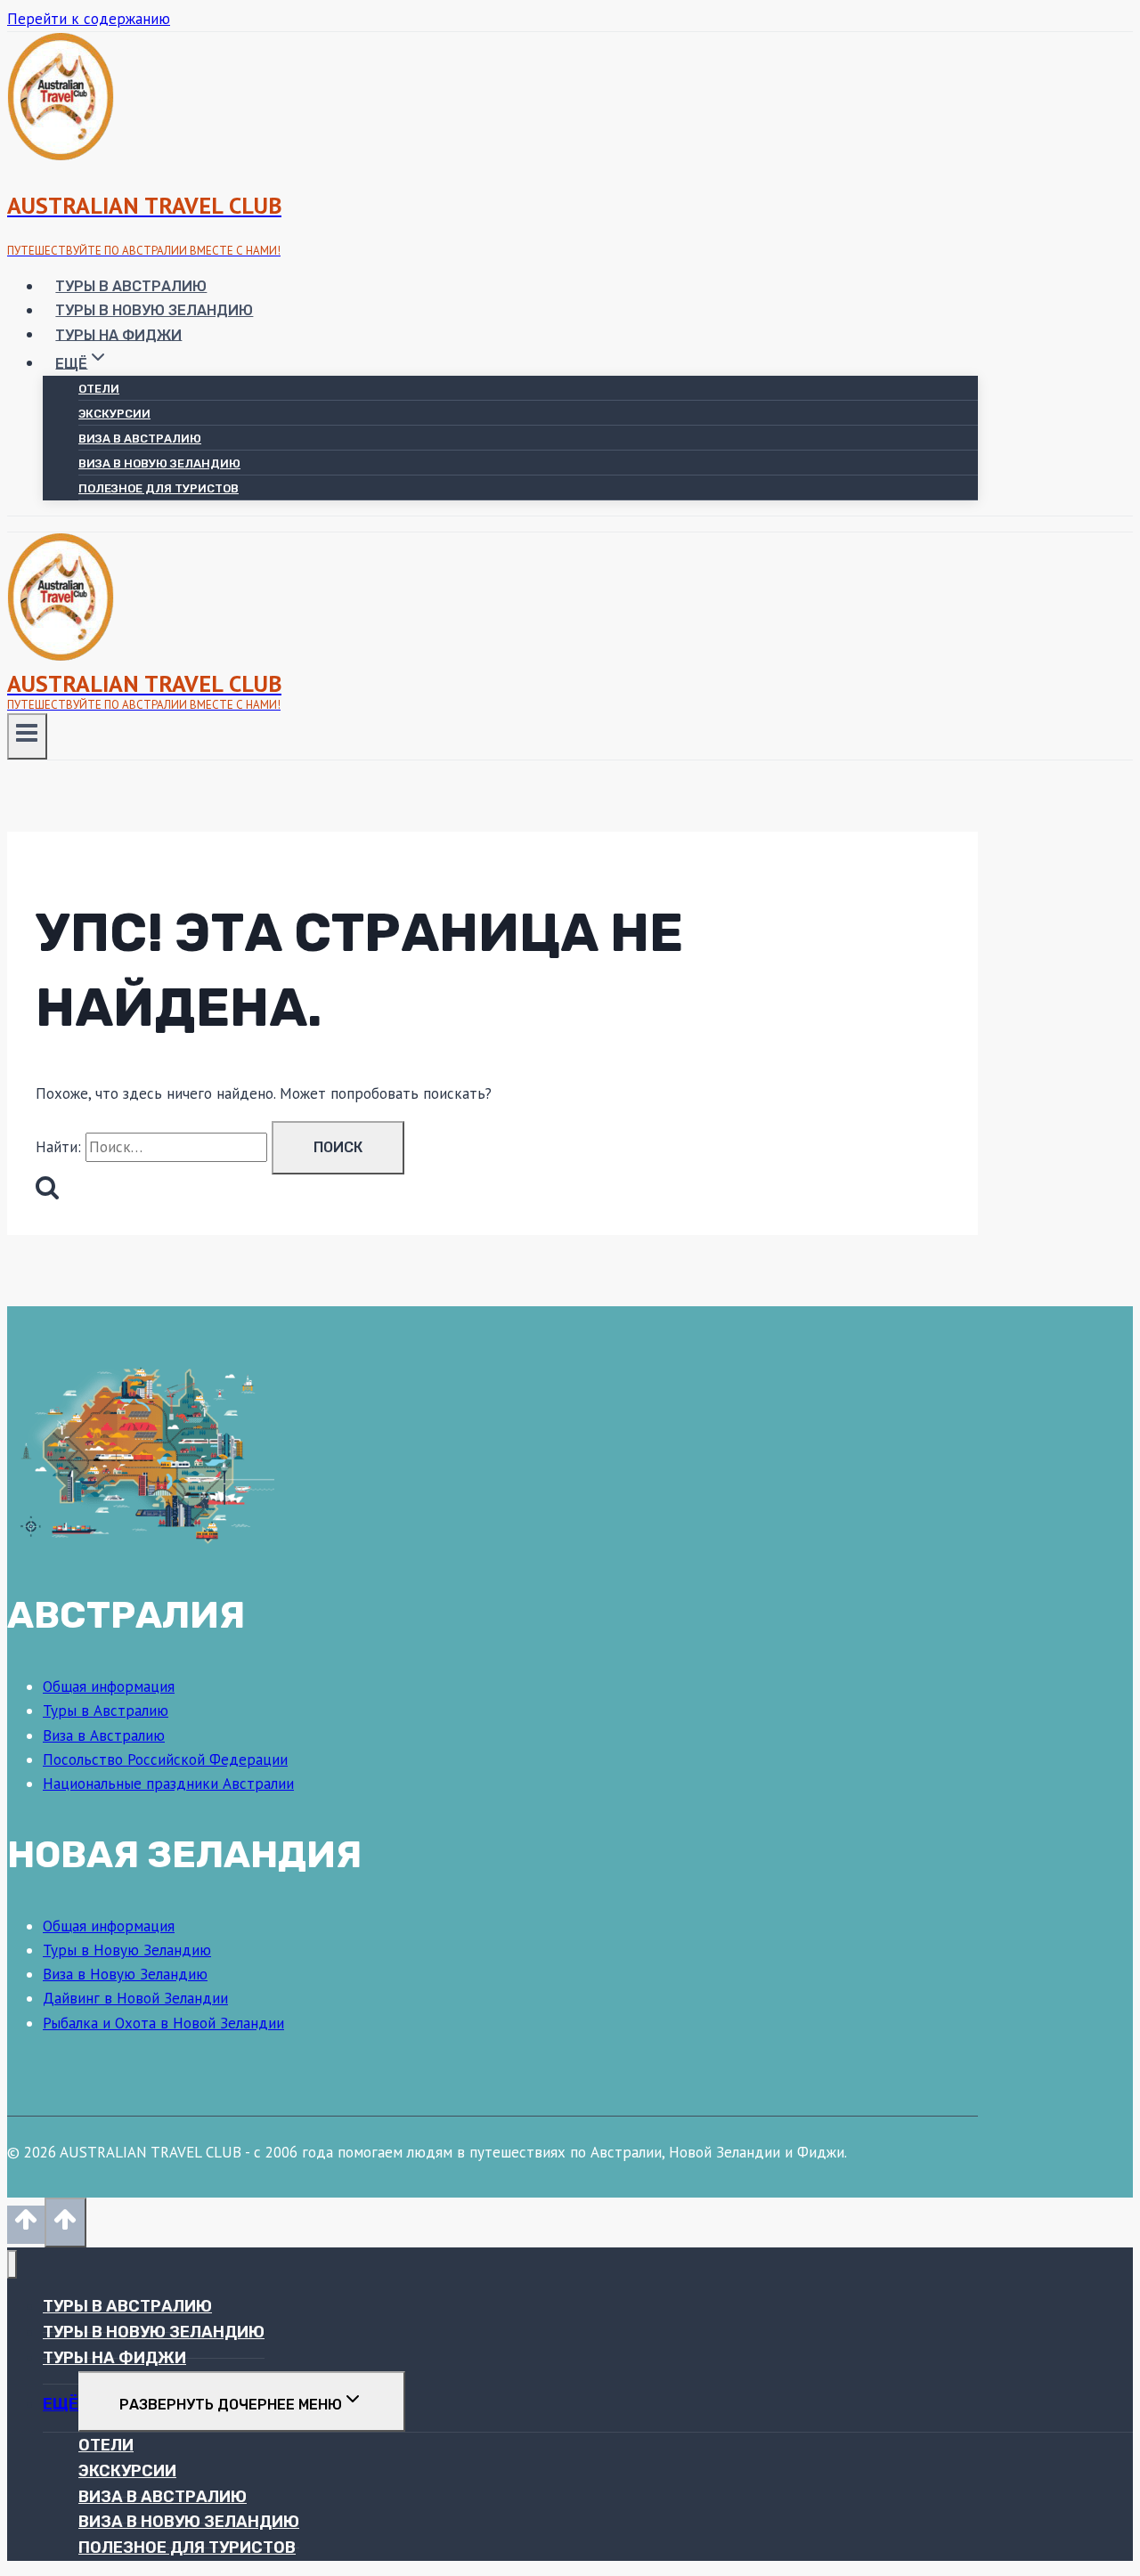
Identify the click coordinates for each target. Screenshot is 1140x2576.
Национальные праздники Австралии (168, 1784)
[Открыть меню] (27, 736)
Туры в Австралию (131, 286)
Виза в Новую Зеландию (159, 463)
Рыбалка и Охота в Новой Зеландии (163, 2023)
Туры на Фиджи (118, 334)
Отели (99, 389)
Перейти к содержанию (89, 19)
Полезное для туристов (159, 488)
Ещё (61, 2404)
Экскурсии (114, 414)
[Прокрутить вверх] (26, 2225)
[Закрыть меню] (12, 2265)
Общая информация (109, 1686)
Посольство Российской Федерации (165, 1759)
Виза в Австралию (140, 439)
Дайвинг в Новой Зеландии (135, 1998)
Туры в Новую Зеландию (154, 310)
